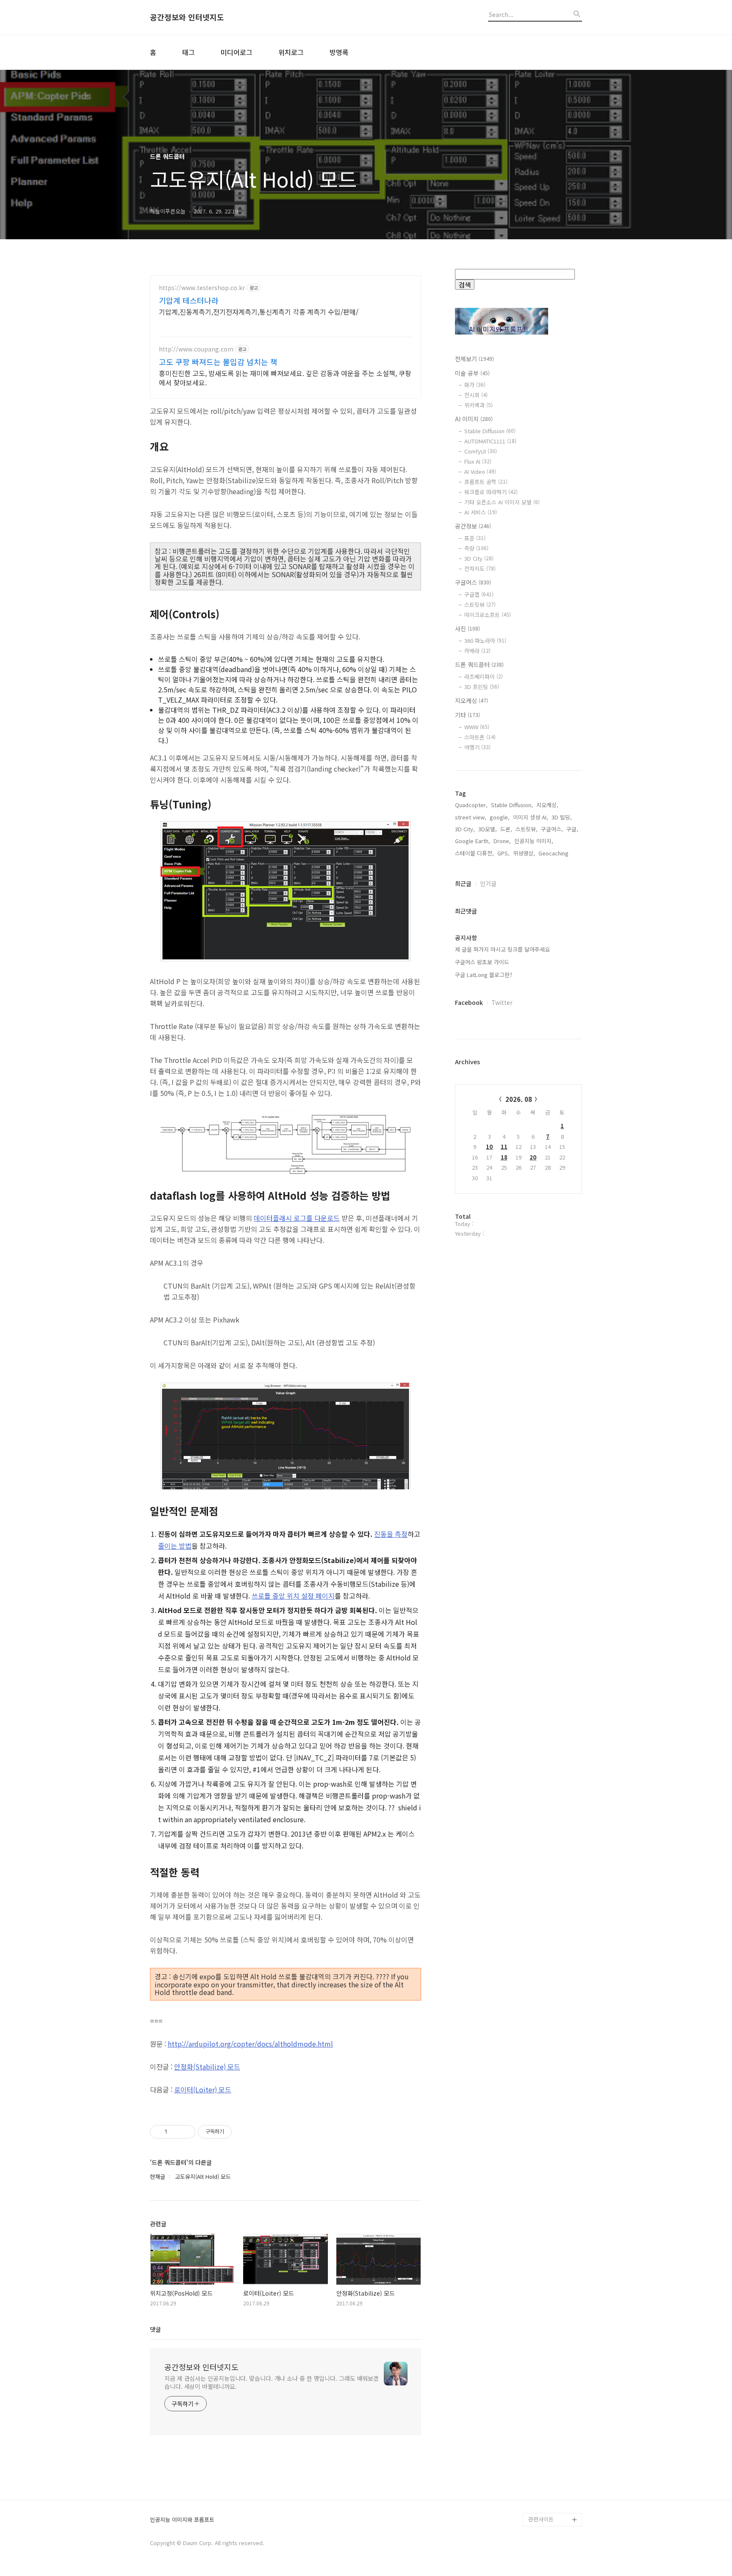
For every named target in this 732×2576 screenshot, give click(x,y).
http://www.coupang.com (196, 349)
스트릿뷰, (527, 829)
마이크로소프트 (488, 615)
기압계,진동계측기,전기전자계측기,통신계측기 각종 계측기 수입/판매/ (259, 311)
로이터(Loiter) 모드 (203, 2089)
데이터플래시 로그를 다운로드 (297, 1218)
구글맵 (479, 594)
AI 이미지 (474, 419)
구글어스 (473, 582)
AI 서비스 (481, 512)
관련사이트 (541, 2519)
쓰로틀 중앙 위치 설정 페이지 (293, 1596)
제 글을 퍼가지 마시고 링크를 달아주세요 (502, 949)
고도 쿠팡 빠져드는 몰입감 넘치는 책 (218, 362)
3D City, (465, 829)
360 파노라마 (485, 641)
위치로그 (291, 52)
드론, (506, 829)
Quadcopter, (471, 805)
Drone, (502, 841)
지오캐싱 (471, 700)
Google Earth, (473, 841)
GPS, (503, 853)
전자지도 (480, 569)
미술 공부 (472, 373)
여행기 (477, 747)
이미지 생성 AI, (531, 817)
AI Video (480, 472)
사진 (467, 628)
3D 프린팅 (482, 687)
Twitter (502, 1002)
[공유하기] (175, 2132)
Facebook (469, 1002)
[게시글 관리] (186, 2132)
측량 (476, 548)
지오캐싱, (547, 805)
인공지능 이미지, (534, 841)
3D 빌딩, (562, 817)
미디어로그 (237, 52)
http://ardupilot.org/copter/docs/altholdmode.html (250, 2044)
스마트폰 (480, 737)
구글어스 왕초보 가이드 (482, 962)
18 (504, 1157)
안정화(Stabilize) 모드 (207, 2067)
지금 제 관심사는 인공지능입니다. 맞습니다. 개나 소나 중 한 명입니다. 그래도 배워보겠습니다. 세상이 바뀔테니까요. (272, 2382)
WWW (477, 727)
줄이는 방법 (175, 1546)
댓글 (155, 2329)
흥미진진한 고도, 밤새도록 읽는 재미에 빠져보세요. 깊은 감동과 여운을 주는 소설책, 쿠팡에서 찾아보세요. (285, 378)
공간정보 (473, 526)
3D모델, (488, 829)
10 (489, 1147)
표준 (475, 538)
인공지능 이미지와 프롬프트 (182, 2520)
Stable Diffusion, (512, 805)
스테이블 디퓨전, (474, 853)
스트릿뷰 (480, 605)
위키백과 (478, 405)
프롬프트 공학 (486, 482)
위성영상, (524, 853)
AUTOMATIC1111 (490, 441)
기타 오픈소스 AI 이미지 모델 (502, 502)
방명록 (339, 52)
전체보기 (474, 359)
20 (533, 1157)
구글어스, (552, 829)
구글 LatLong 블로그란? (484, 975)
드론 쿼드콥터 (479, 664)
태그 (189, 52)
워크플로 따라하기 (491, 492)
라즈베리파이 (484, 677)
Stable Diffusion (490, 431)
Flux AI (478, 461)
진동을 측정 (391, 1534)
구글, (572, 829)
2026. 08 (519, 1099)
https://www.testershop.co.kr (202, 288)
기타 (467, 715)
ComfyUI (481, 451)
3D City (479, 558)
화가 (475, 385)
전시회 (476, 395)
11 (504, 1147)
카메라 (477, 651)
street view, (471, 817)
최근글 (463, 883)
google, (500, 817)
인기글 (488, 883)
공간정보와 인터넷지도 (187, 17)
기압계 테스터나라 (189, 300)
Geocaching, (554, 853)
